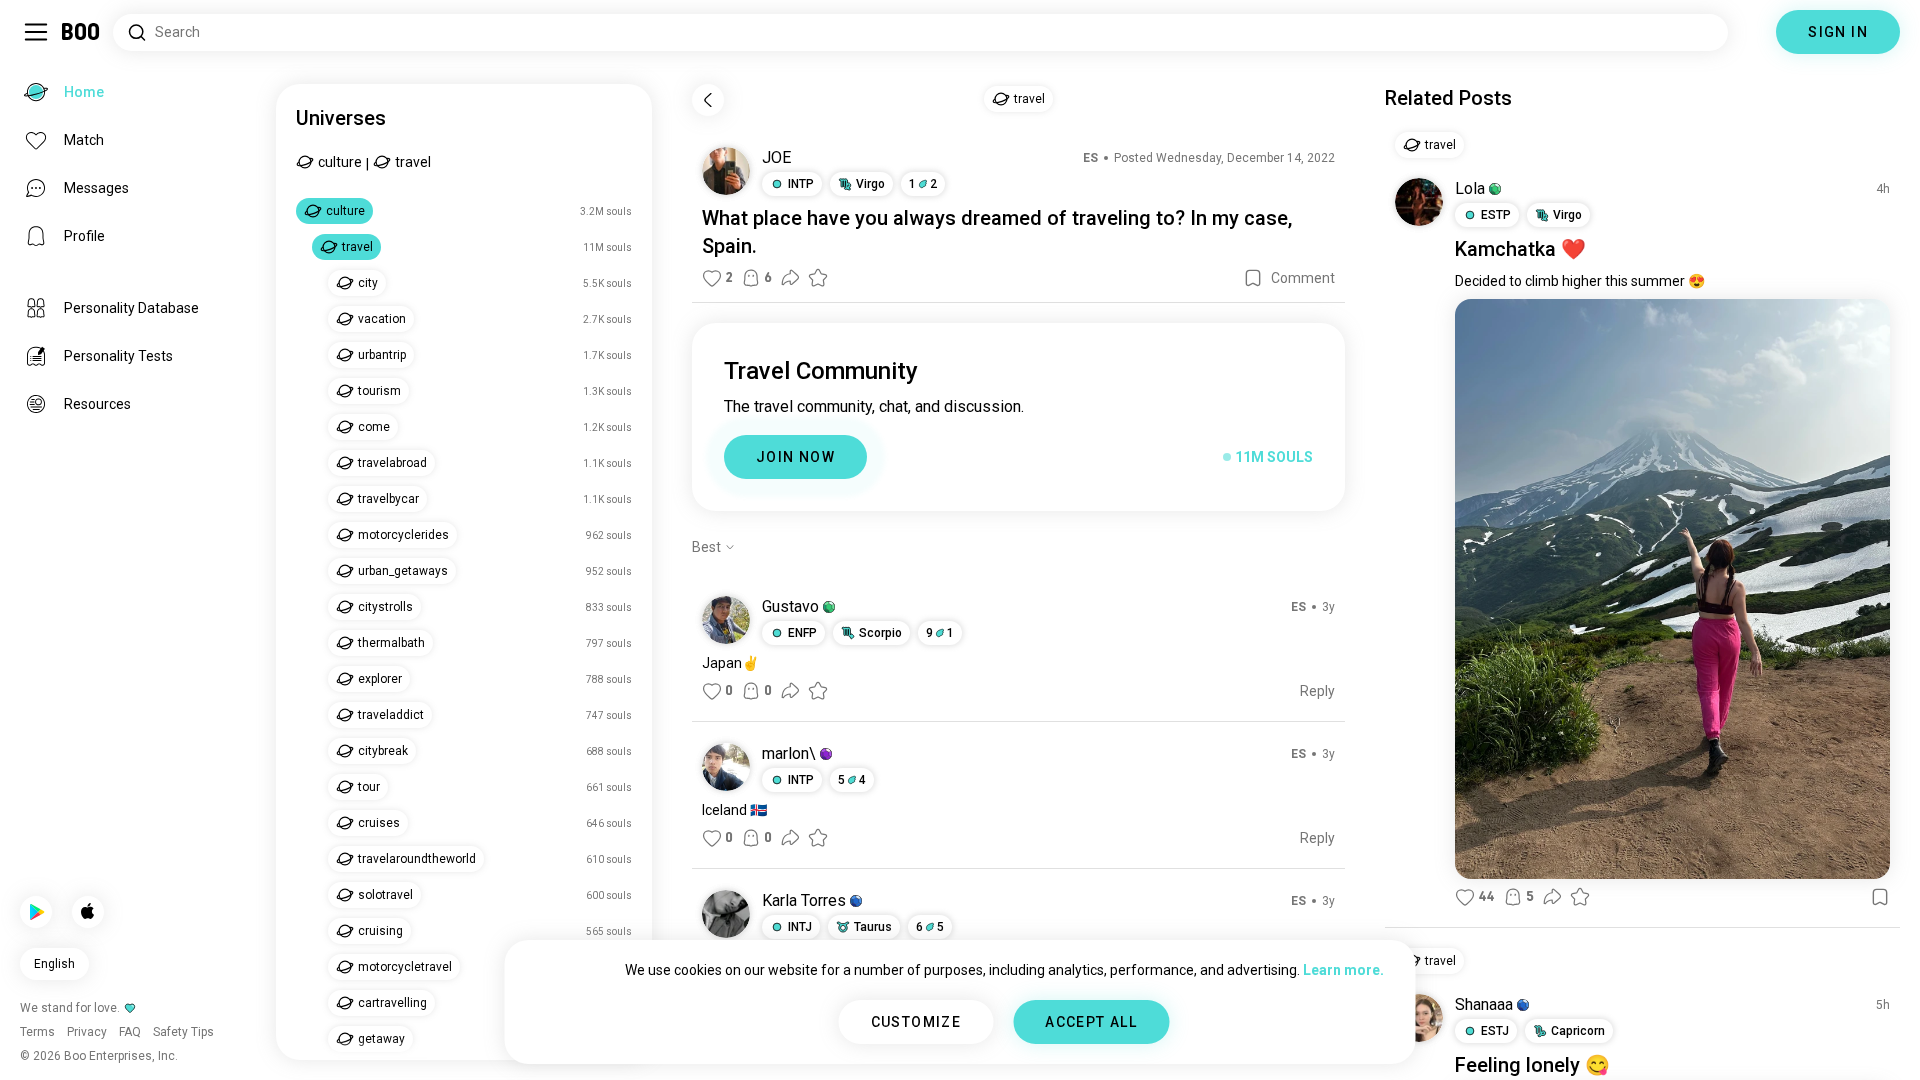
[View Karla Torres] (726, 914)
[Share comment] (790, 691)
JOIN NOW (795, 457)
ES (1090, 158)
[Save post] (1253, 278)
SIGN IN (1838, 32)
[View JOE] (726, 171)
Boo (81, 32)
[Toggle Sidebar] (36, 32)
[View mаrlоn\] (726, 767)
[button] (829, 607)
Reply (1317, 691)
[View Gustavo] (726, 620)
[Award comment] (818, 691)
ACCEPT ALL (1091, 1022)
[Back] (708, 100)
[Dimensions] (1752, 32)
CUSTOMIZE (916, 1022)
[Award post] (818, 278)
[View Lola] (1419, 202)
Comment (1303, 278)
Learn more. (1343, 970)
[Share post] (790, 278)
